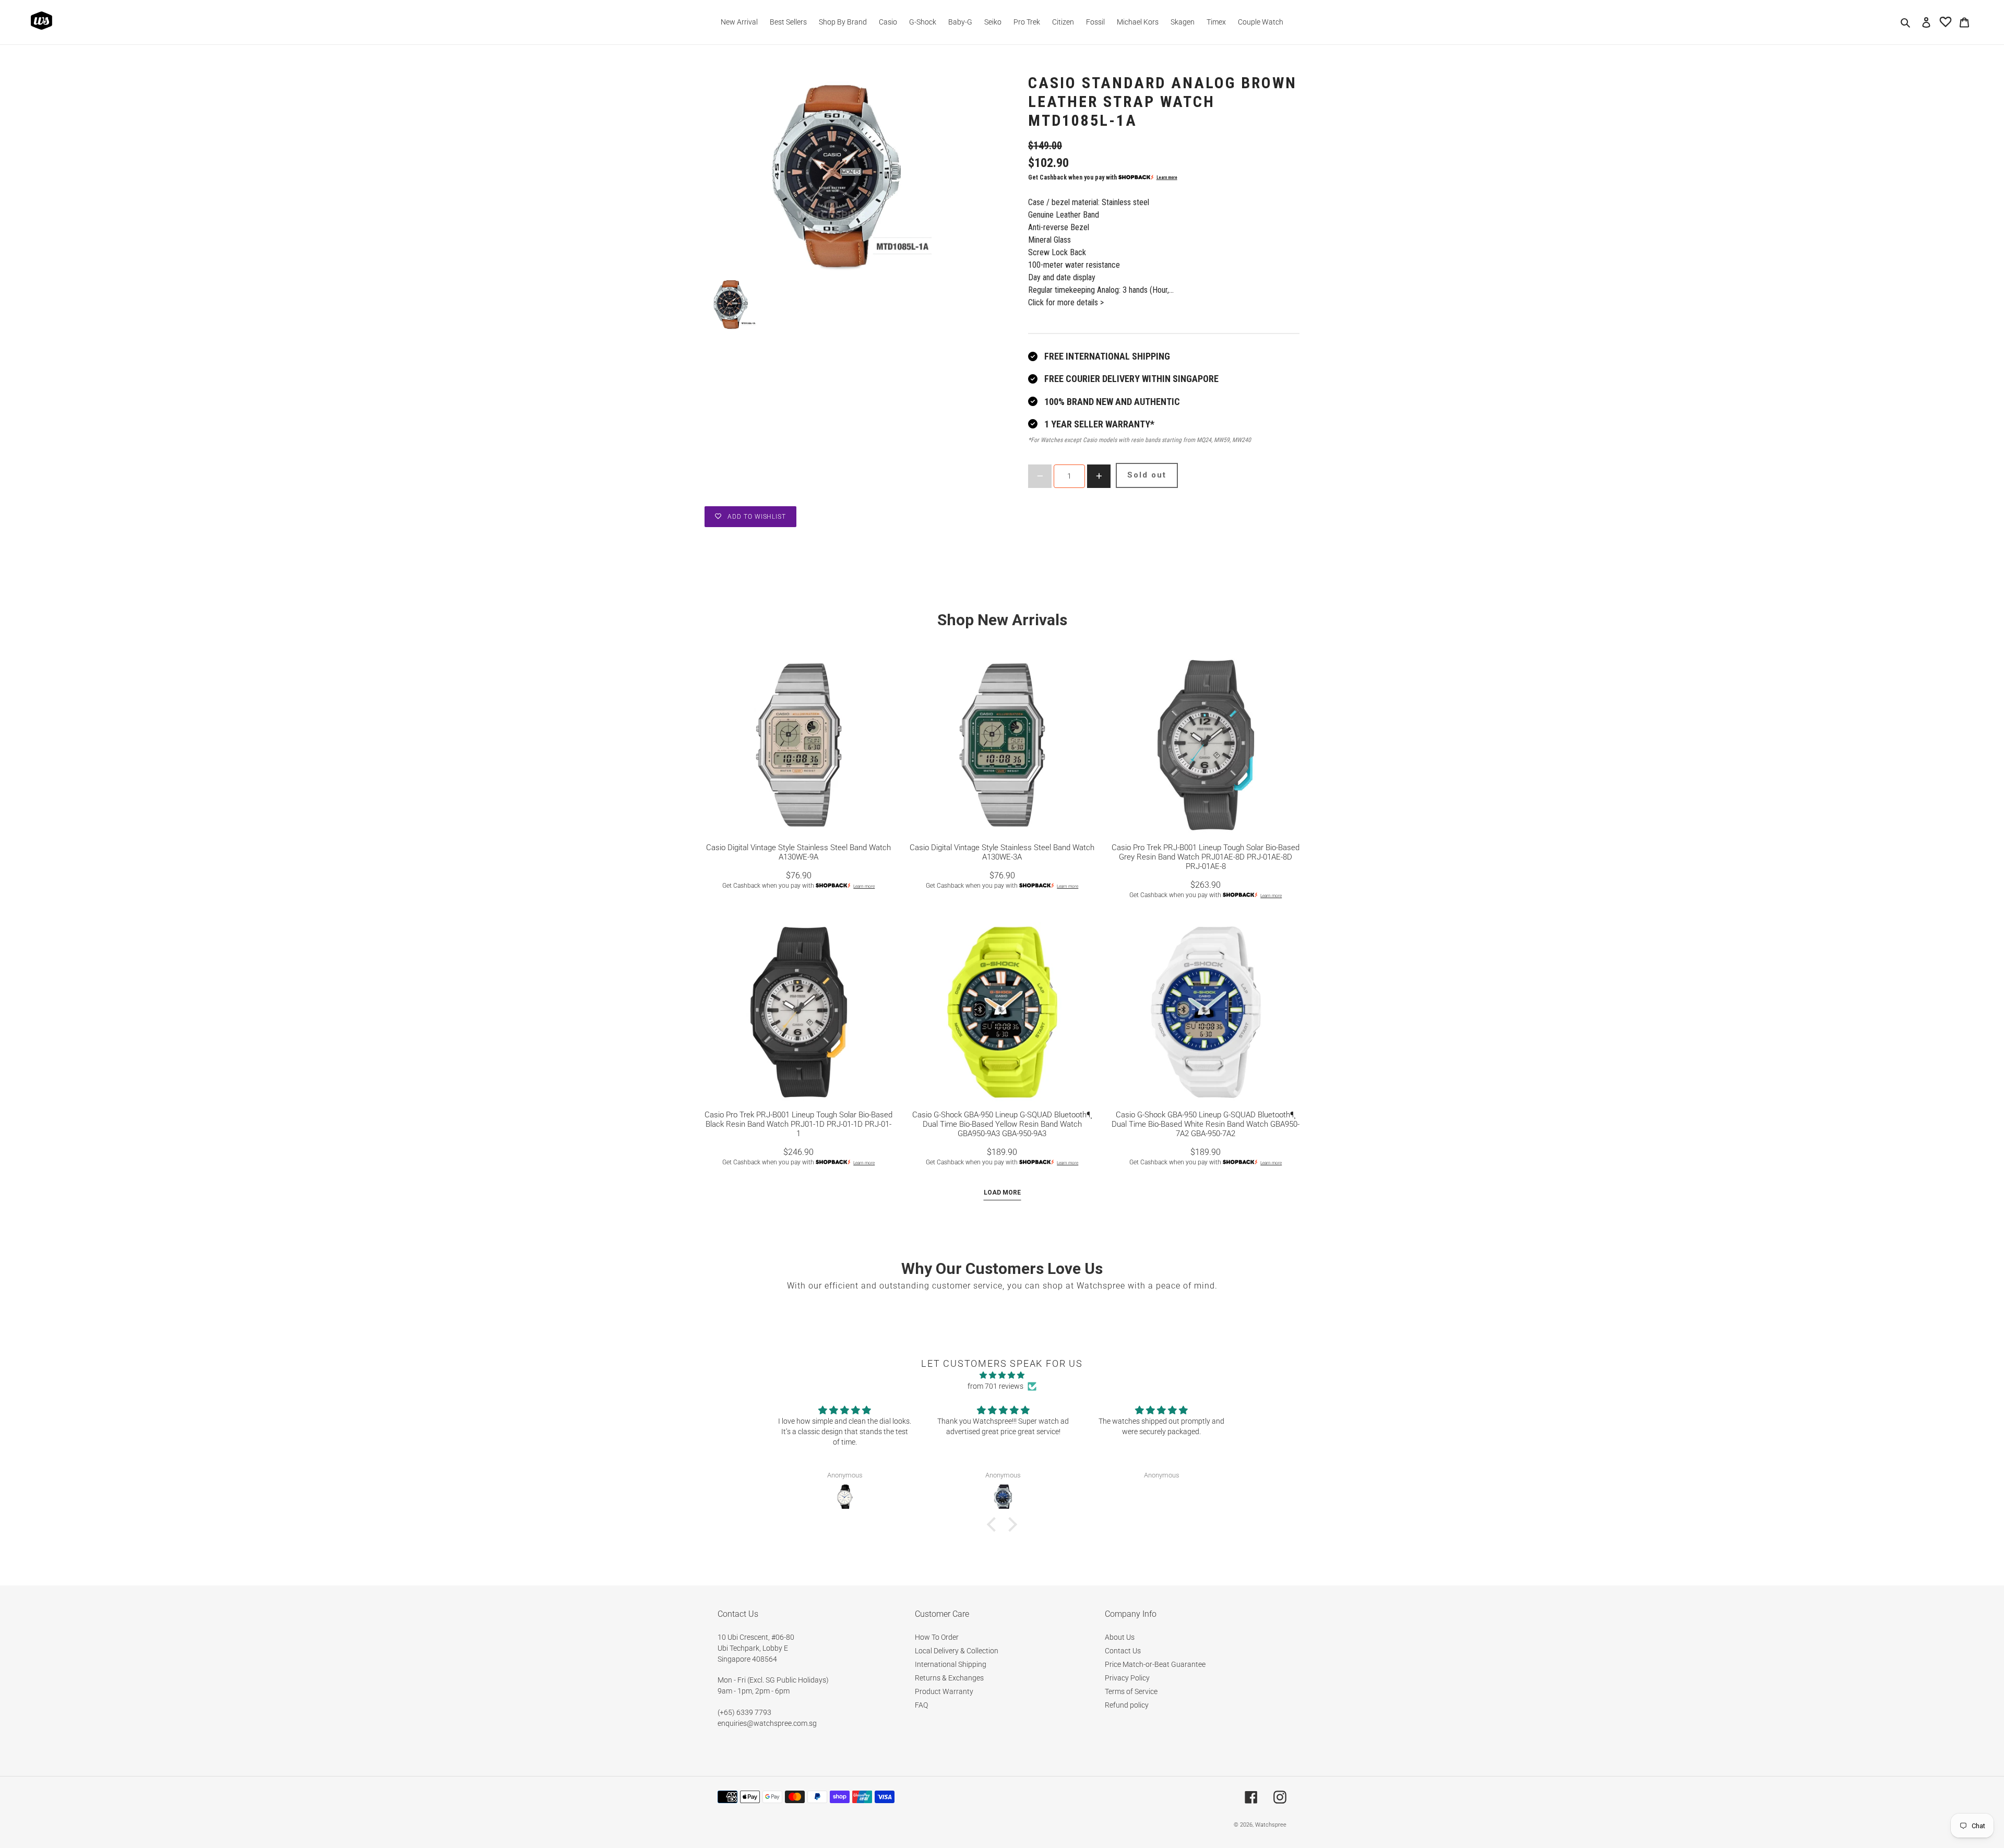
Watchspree (1271, 1825)
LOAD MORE (1002, 1193)
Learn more (1167, 177)
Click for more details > (1066, 302)
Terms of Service (1131, 1691)
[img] (1002, 1375)
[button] (994, 1524)
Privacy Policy (1127, 1678)
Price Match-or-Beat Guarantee (1155, 1664)
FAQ (921, 1705)
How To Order (937, 1637)
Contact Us (1123, 1651)
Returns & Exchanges (949, 1678)
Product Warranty (944, 1691)
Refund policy (1127, 1705)
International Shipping (951, 1664)
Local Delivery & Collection (957, 1651)
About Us (1120, 1637)
